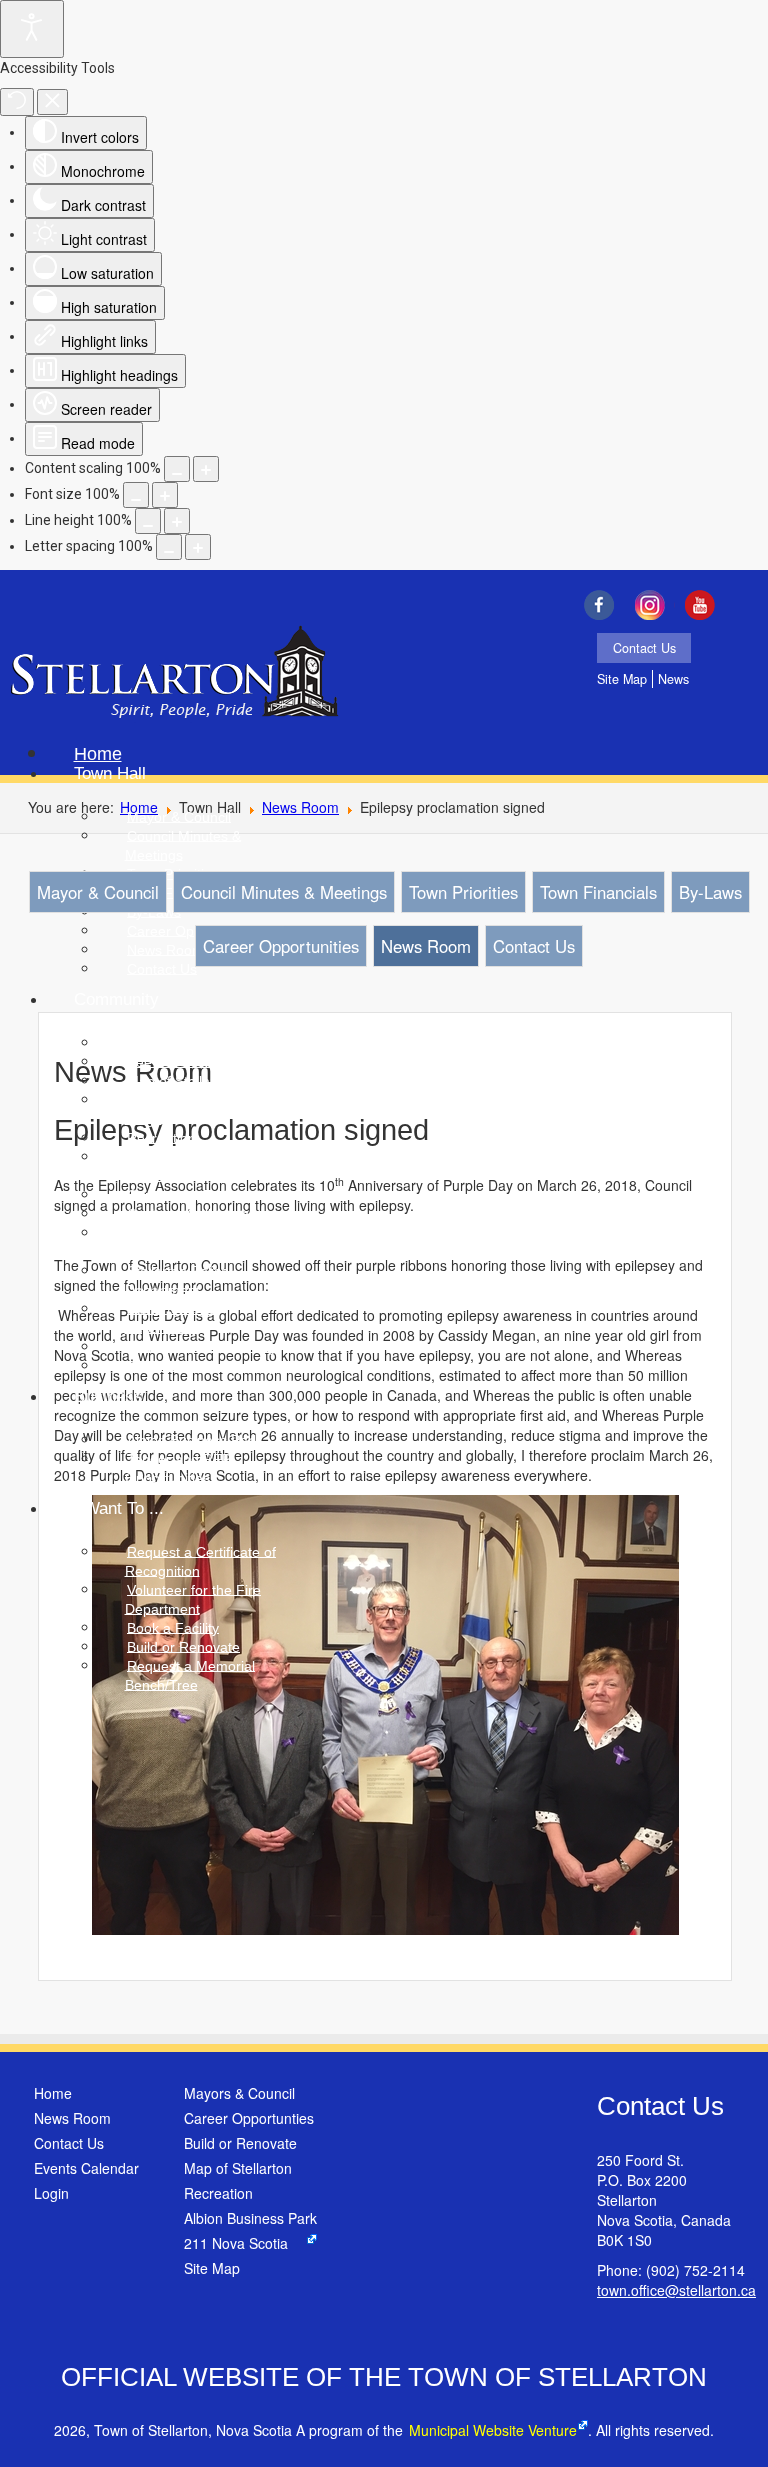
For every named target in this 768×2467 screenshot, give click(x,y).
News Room (300, 807)
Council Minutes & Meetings (284, 892)
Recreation (218, 2193)
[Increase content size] (206, 469)
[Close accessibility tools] (52, 102)
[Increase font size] (165, 495)
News (673, 679)
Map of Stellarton (238, 2168)
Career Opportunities (281, 946)
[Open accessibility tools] (32, 29)
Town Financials (598, 892)
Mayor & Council (98, 892)
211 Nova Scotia (236, 2243)
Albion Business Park (250, 2218)
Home (53, 2093)
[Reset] (17, 102)
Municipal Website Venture (493, 2430)
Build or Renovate (240, 2143)
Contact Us (644, 648)
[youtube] (705, 605)
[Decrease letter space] (169, 547)
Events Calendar (86, 2168)
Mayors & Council (239, 2093)
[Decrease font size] (136, 495)
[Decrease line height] (148, 521)
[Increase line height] (177, 521)
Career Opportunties (249, 2118)
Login (51, 2193)
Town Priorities (463, 892)
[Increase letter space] (198, 547)
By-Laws (710, 892)
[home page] (174, 674)
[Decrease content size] (177, 469)
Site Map (622, 679)
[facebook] (603, 605)
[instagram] (654, 605)
